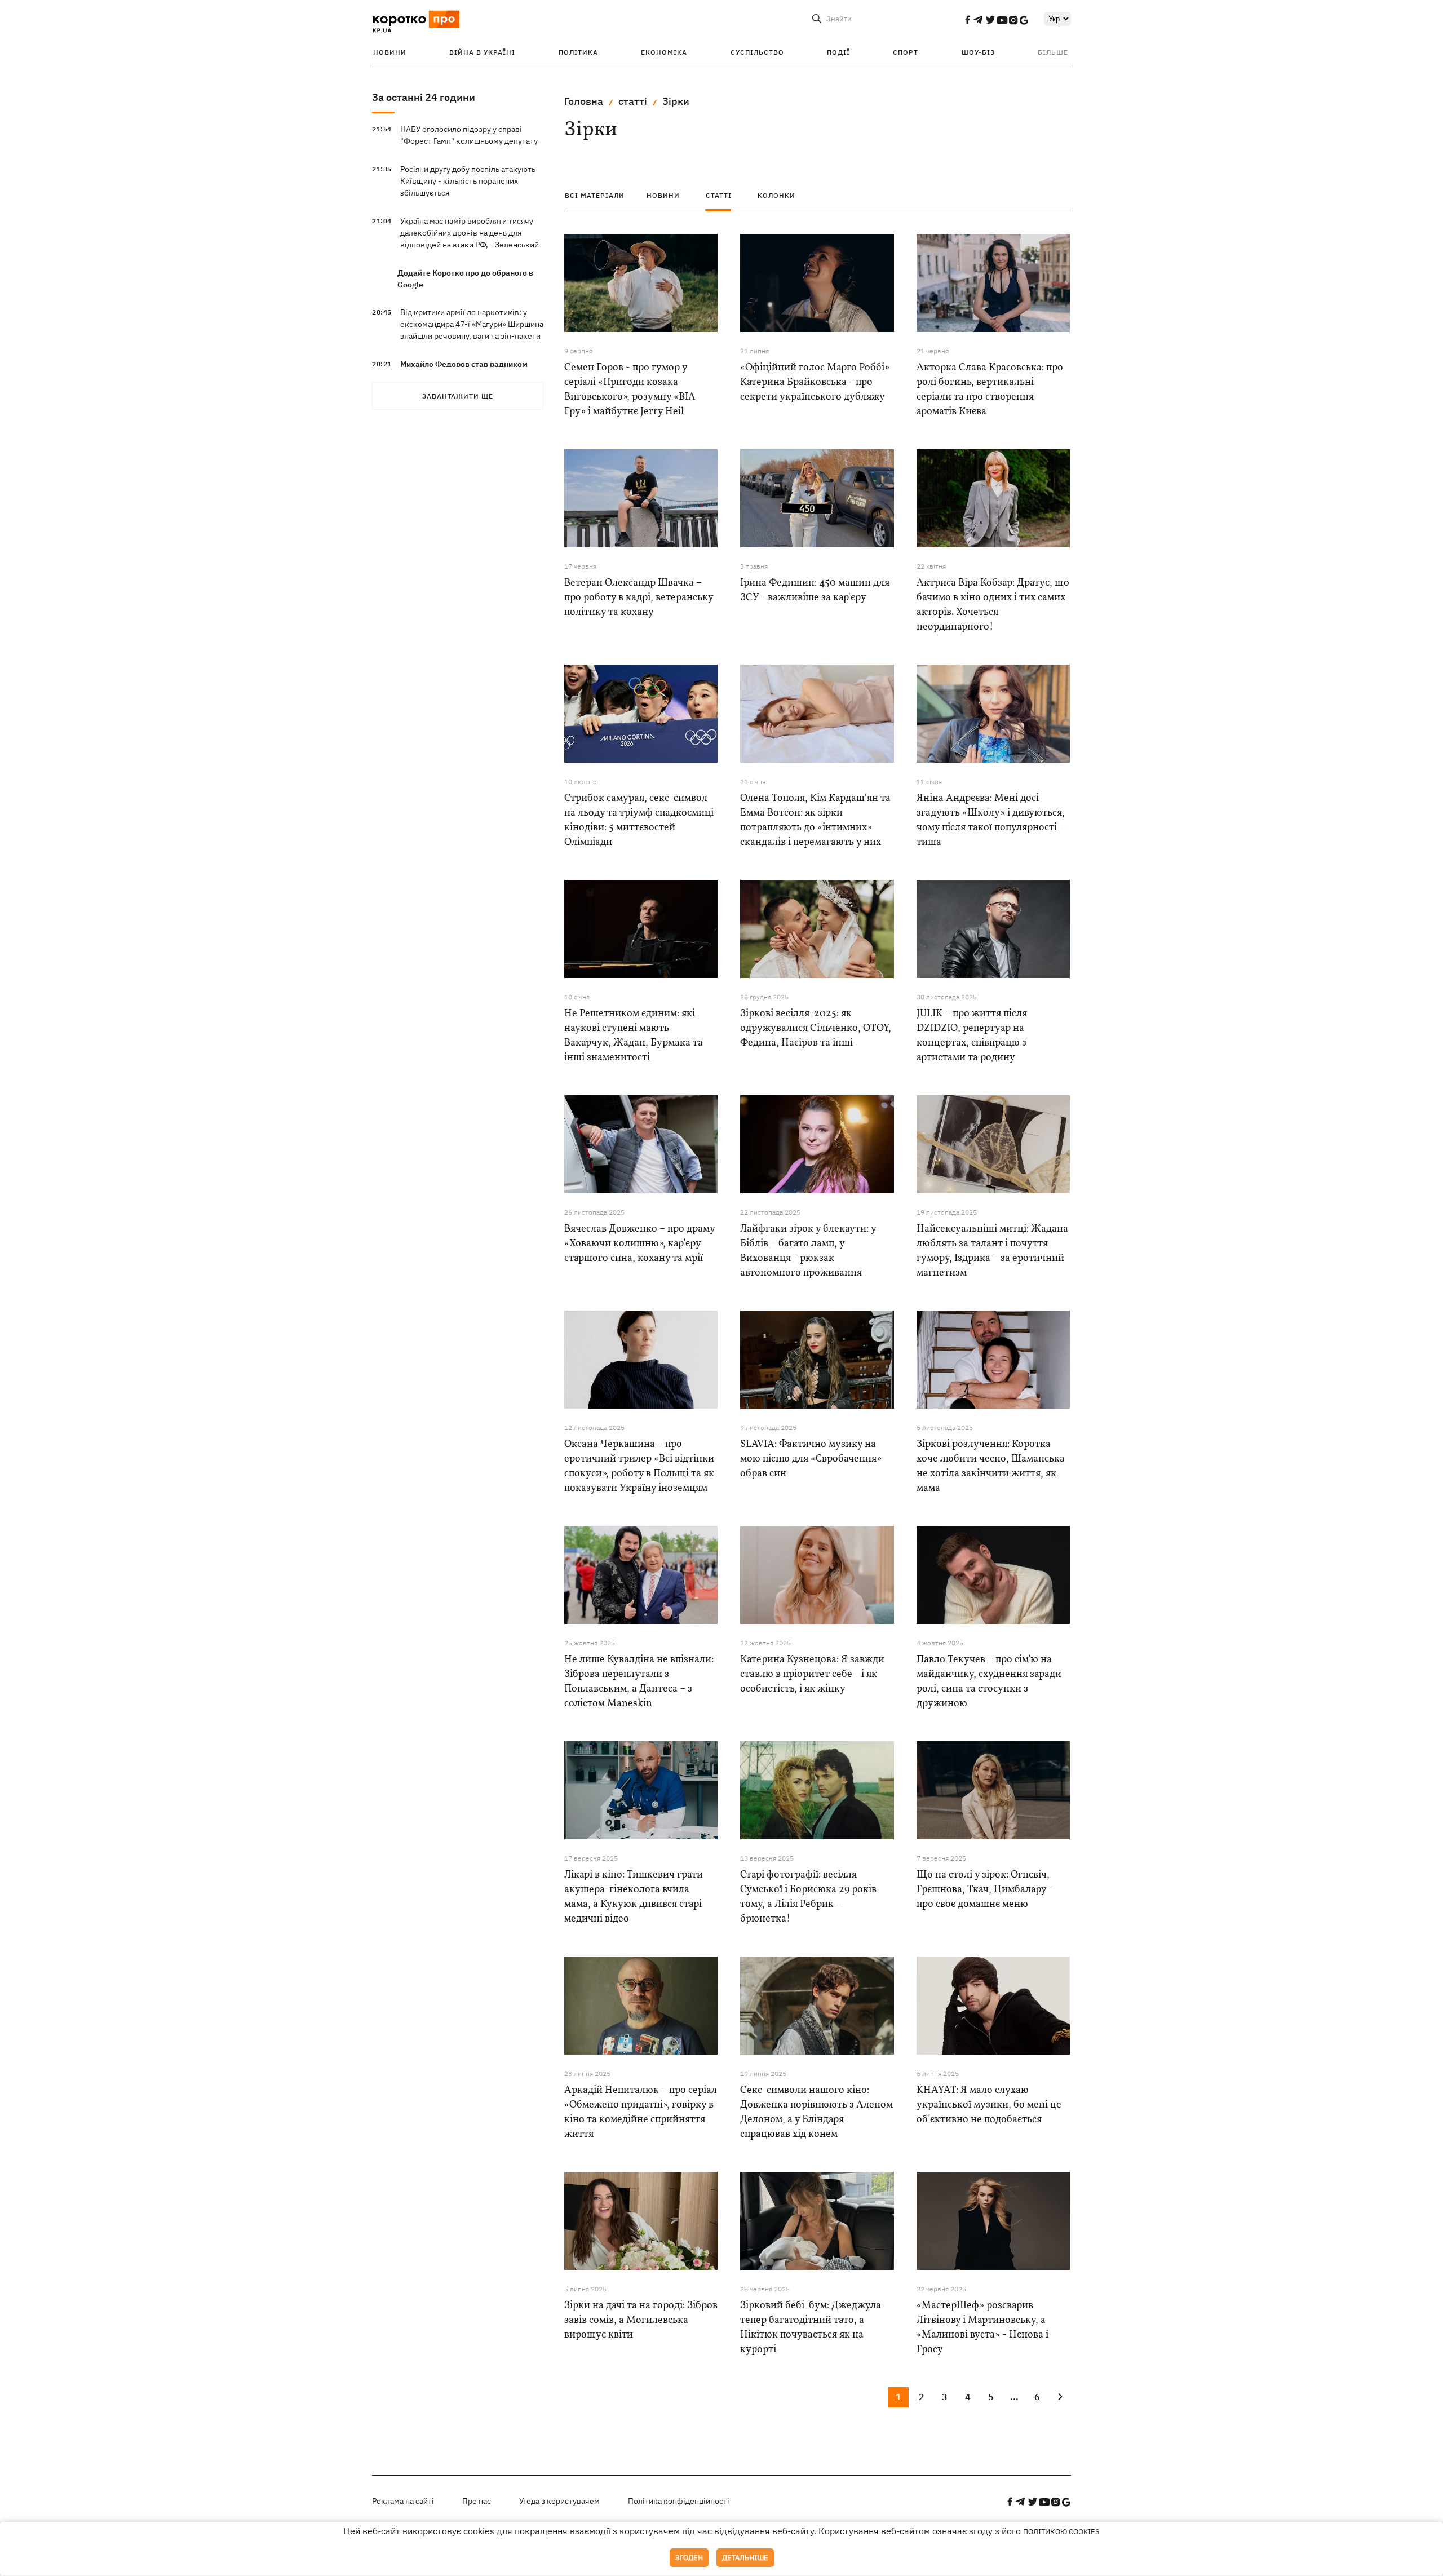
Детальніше (745, 2558)
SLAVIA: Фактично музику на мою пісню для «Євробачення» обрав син (811, 1459)
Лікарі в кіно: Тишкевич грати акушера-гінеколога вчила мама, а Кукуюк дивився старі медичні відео (634, 1897)
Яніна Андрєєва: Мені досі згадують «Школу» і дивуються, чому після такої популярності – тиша (991, 820)
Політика (578, 52)
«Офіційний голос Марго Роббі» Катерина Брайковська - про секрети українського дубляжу (815, 382)
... (1014, 2397)
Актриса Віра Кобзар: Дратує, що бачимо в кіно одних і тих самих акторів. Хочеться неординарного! (993, 605)
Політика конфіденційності (679, 2501)
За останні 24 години (424, 97)
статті (633, 101)
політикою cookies (1061, 2532)
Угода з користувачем (559, 2501)
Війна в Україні (482, 52)
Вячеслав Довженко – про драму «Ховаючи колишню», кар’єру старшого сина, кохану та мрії (639, 1244)
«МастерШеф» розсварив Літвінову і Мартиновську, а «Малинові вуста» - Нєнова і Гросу (982, 2328)
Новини (390, 52)
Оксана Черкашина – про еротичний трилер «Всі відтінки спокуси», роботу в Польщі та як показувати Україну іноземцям (639, 1466)
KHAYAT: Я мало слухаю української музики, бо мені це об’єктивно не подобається (989, 2105)
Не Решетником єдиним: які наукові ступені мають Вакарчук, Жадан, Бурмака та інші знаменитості (634, 1036)
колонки (776, 195)
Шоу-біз (978, 52)
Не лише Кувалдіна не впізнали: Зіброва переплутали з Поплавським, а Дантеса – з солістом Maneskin (639, 1682)
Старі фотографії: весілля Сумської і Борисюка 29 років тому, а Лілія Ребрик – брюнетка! (808, 1897)
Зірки (676, 101)
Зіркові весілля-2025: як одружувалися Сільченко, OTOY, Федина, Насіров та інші (816, 1028)
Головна (584, 101)
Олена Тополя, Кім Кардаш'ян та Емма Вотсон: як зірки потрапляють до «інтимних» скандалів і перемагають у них (815, 820)
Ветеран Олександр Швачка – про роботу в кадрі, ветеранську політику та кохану (639, 598)
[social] (967, 20)
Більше (1053, 52)
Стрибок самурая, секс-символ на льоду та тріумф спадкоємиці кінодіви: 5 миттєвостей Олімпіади (639, 820)
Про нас (477, 2501)
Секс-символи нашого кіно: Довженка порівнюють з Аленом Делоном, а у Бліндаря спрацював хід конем (816, 2112)
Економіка (664, 52)
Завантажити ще (458, 396)
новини (663, 195)
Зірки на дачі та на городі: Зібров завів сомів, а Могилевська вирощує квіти (641, 2320)
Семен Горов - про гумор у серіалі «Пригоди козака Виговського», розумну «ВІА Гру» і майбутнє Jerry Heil (630, 390)
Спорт (906, 52)
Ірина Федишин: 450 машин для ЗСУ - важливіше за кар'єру (815, 590)
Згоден (689, 2558)
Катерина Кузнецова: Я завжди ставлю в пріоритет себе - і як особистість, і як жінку (812, 1674)
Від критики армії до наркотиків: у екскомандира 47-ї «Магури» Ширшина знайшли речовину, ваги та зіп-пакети (472, 324)
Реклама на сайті (403, 2501)
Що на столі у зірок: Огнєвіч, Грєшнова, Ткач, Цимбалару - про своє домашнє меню (985, 1890)
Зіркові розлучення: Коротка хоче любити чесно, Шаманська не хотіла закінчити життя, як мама (991, 1466)
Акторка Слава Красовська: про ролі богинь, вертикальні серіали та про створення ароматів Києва (990, 390)
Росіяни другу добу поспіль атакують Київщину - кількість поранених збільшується (468, 181)
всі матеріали (595, 195)
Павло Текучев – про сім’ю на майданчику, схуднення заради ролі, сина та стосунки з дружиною (989, 1682)
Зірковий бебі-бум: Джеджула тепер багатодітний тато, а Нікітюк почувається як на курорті (811, 2328)
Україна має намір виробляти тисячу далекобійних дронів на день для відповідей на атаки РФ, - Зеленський (470, 233)
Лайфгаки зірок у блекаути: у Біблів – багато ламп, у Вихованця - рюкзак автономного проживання (808, 1251)
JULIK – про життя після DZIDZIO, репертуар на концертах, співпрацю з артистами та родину (972, 1036)
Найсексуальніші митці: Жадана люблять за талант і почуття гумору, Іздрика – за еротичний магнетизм (992, 1251)
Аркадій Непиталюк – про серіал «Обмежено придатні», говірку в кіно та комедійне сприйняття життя (641, 2112)
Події (838, 52)
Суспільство (757, 52)
